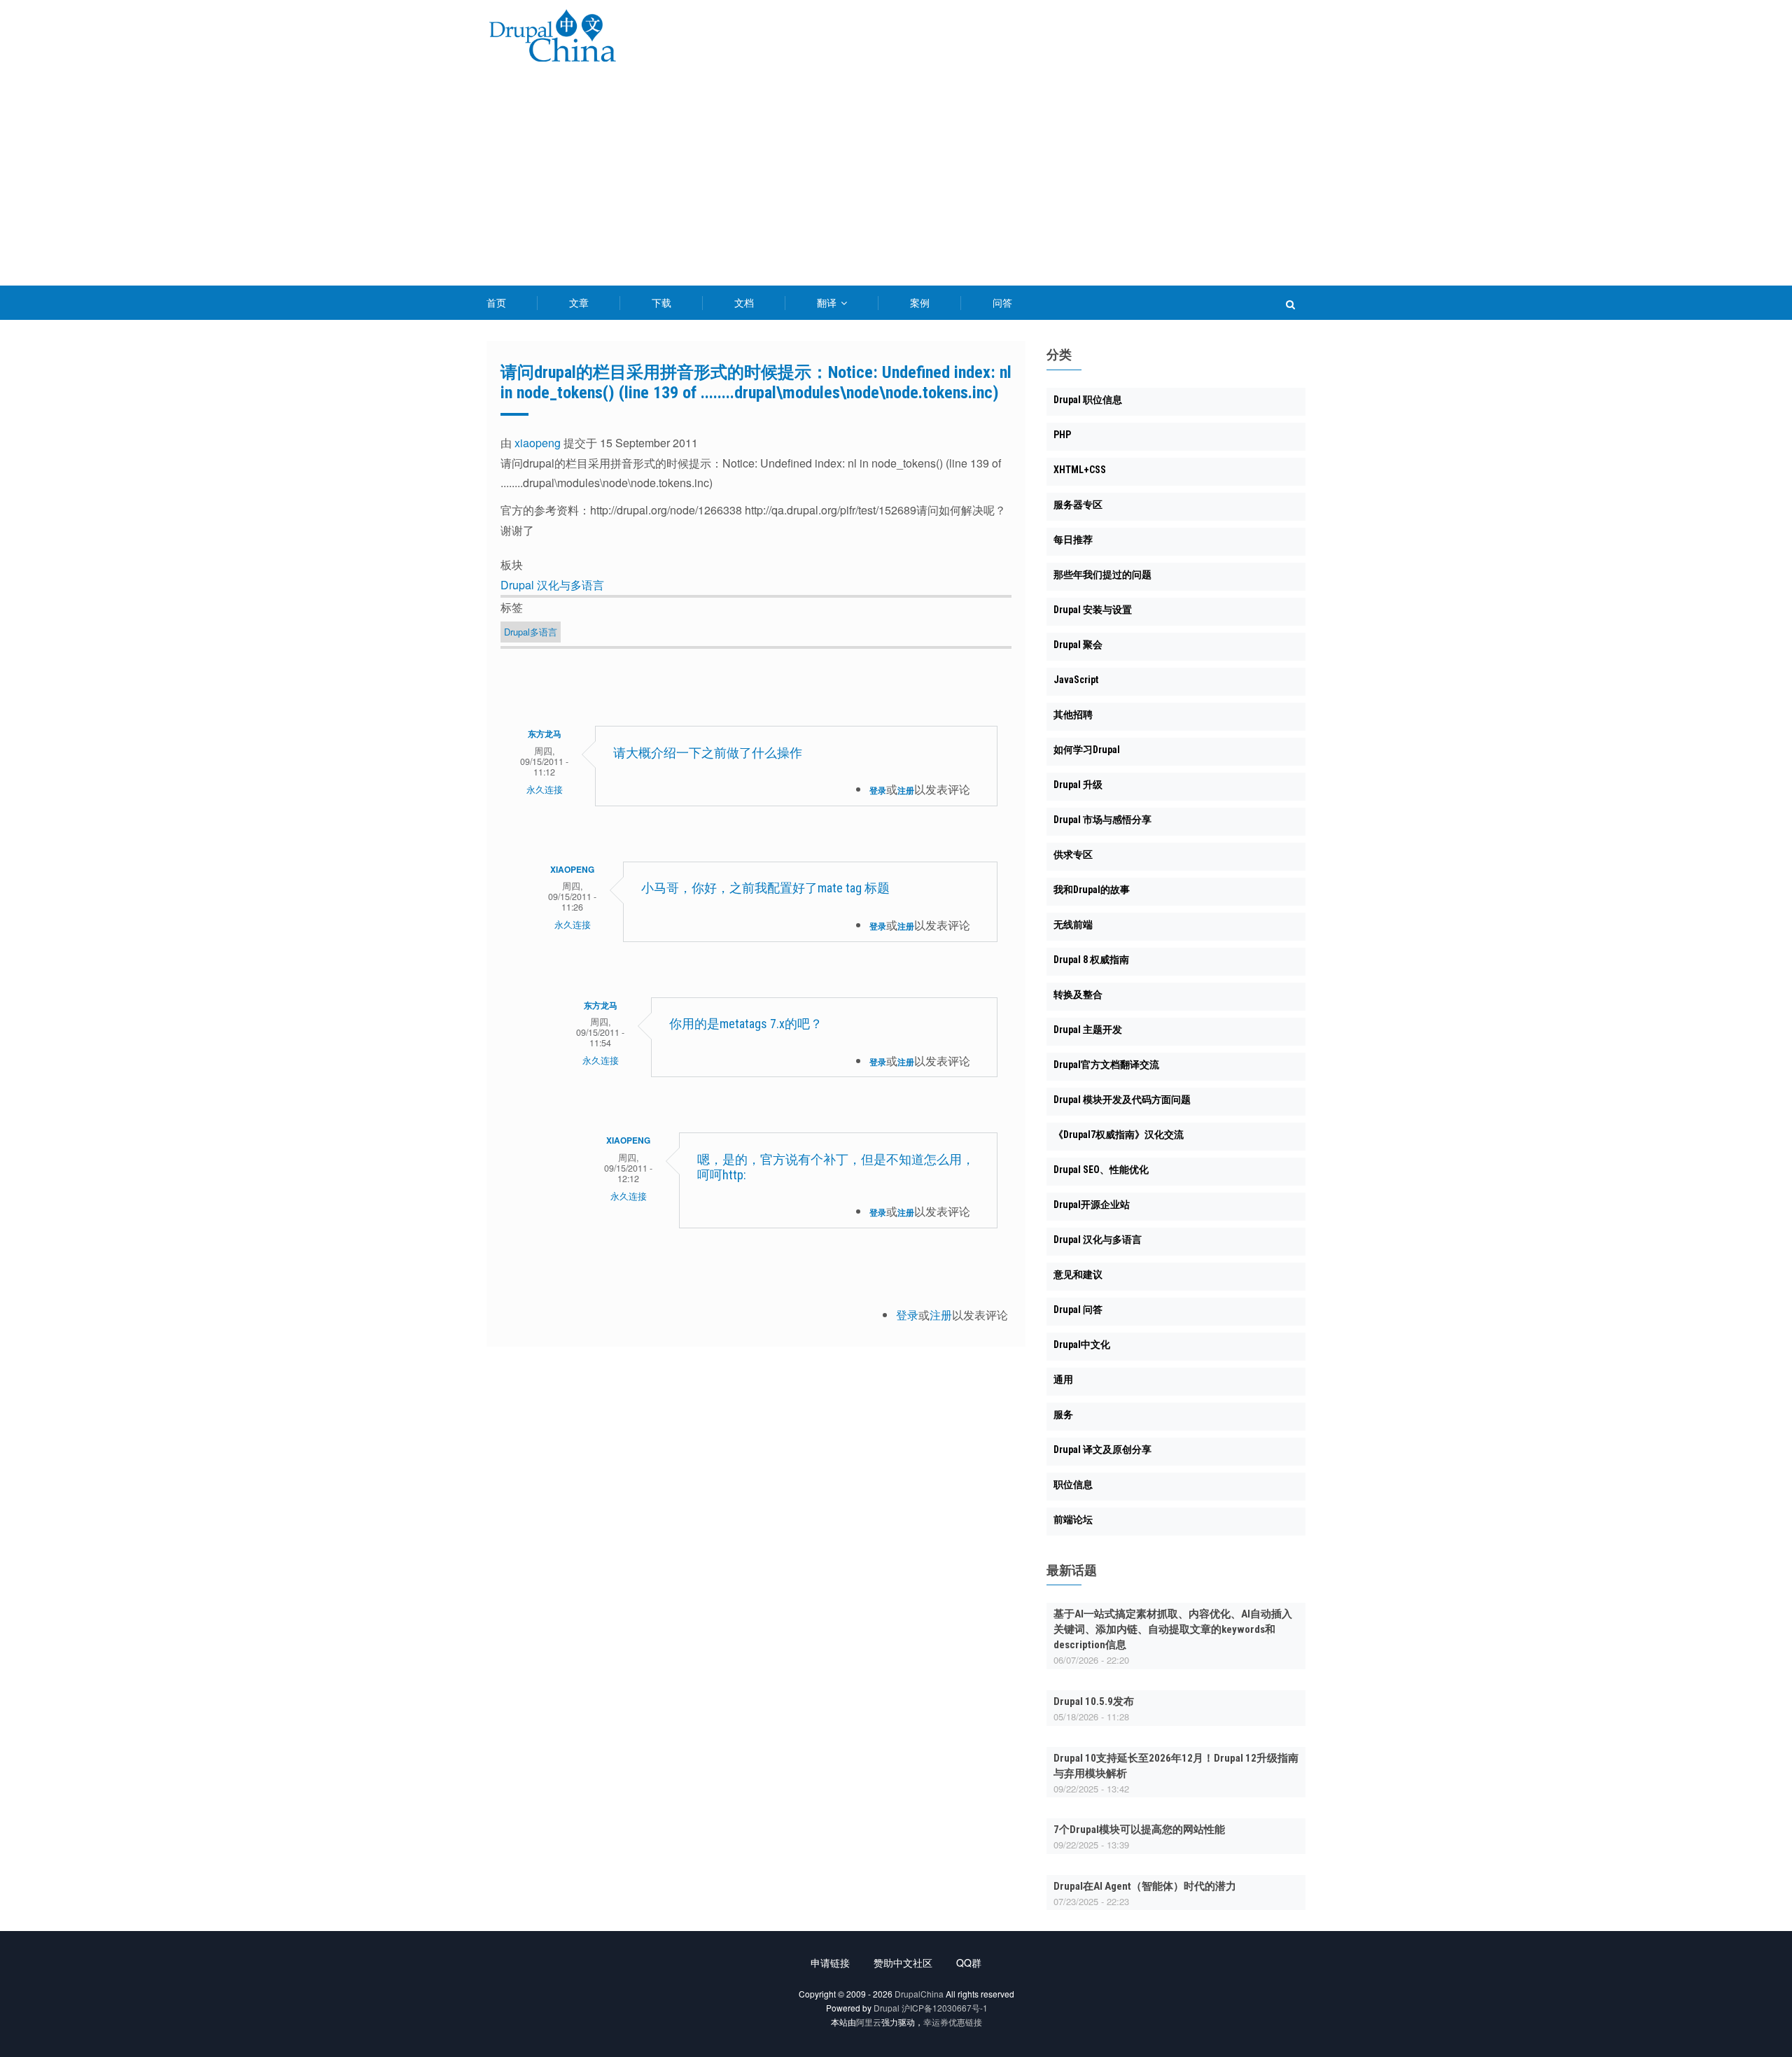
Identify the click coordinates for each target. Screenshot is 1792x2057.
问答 (1002, 302)
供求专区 (1073, 855)
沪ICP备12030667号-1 (945, 2008)
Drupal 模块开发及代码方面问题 (1122, 1100)
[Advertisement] (896, 181)
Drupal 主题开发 (1088, 1030)
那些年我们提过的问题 (1102, 575)
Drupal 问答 (1078, 1310)
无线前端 (1073, 925)
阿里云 (869, 2022)
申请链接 (830, 1963)
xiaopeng (538, 443)
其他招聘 (1073, 715)
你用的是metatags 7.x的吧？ (746, 1024)
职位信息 (1073, 1484)
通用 (1063, 1379)
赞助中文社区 (903, 1963)
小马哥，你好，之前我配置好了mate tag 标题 (765, 888)
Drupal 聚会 (1078, 645)
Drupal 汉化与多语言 (552, 585)
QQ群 (969, 1963)
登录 (878, 790)
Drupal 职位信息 (1088, 400)
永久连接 (545, 789)
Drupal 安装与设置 (1093, 610)
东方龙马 (545, 733)
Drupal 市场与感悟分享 (1102, 820)
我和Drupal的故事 (1092, 890)
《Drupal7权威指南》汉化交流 (1119, 1135)
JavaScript (1076, 680)
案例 (920, 302)
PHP (1062, 435)
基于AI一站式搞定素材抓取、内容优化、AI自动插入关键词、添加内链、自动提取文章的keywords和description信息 (1173, 1629)
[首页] (552, 38)
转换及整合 (1078, 995)
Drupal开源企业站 (1092, 1205)
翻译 (828, 302)
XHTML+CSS (1080, 470)
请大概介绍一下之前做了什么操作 (708, 753)
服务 (1063, 1414)
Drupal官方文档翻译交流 (1106, 1065)
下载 (661, 302)
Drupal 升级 (1078, 785)
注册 (906, 790)
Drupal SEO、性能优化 (1101, 1170)
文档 (744, 302)
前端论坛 (1073, 1519)
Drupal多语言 (531, 632)
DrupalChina (919, 1994)
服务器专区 (1078, 505)
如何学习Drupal (1087, 750)
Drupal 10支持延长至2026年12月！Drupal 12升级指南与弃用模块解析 (1176, 1766)
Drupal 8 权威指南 (1091, 960)
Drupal (887, 2008)
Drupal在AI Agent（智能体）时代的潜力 (1145, 1886)
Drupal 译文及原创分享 (1102, 1449)
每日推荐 (1073, 540)
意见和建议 (1078, 1275)
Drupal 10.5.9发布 (1094, 1701)
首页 (496, 302)
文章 (579, 302)
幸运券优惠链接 (953, 2022)
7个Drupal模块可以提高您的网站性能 (1139, 1830)
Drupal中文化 (1082, 1345)
